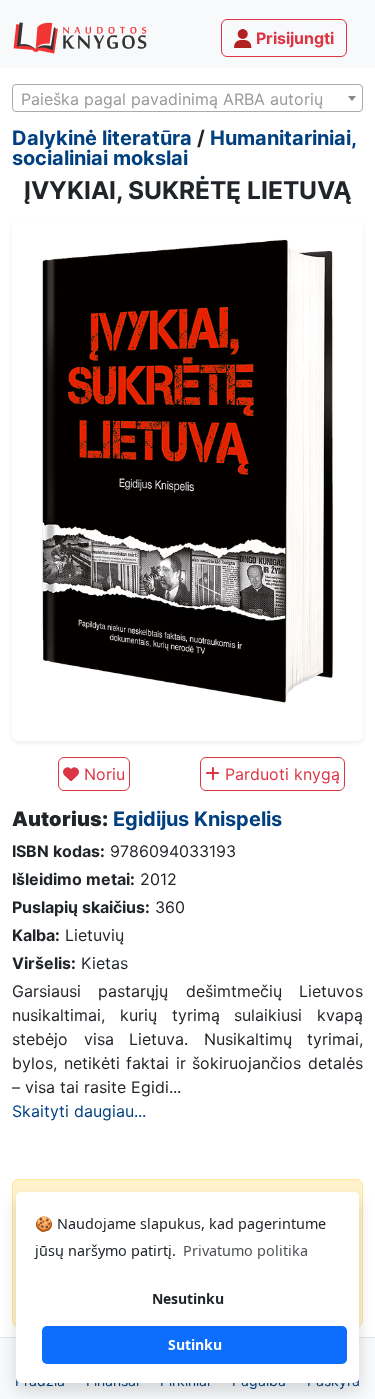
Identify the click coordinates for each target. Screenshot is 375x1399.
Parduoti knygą (280, 774)
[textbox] (187, 99)
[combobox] (187, 98)
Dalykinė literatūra (102, 138)
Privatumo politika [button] (245, 1250)
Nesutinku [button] (188, 1298)
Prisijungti (293, 38)
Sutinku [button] (195, 1344)
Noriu (102, 774)
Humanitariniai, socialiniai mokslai (184, 148)
